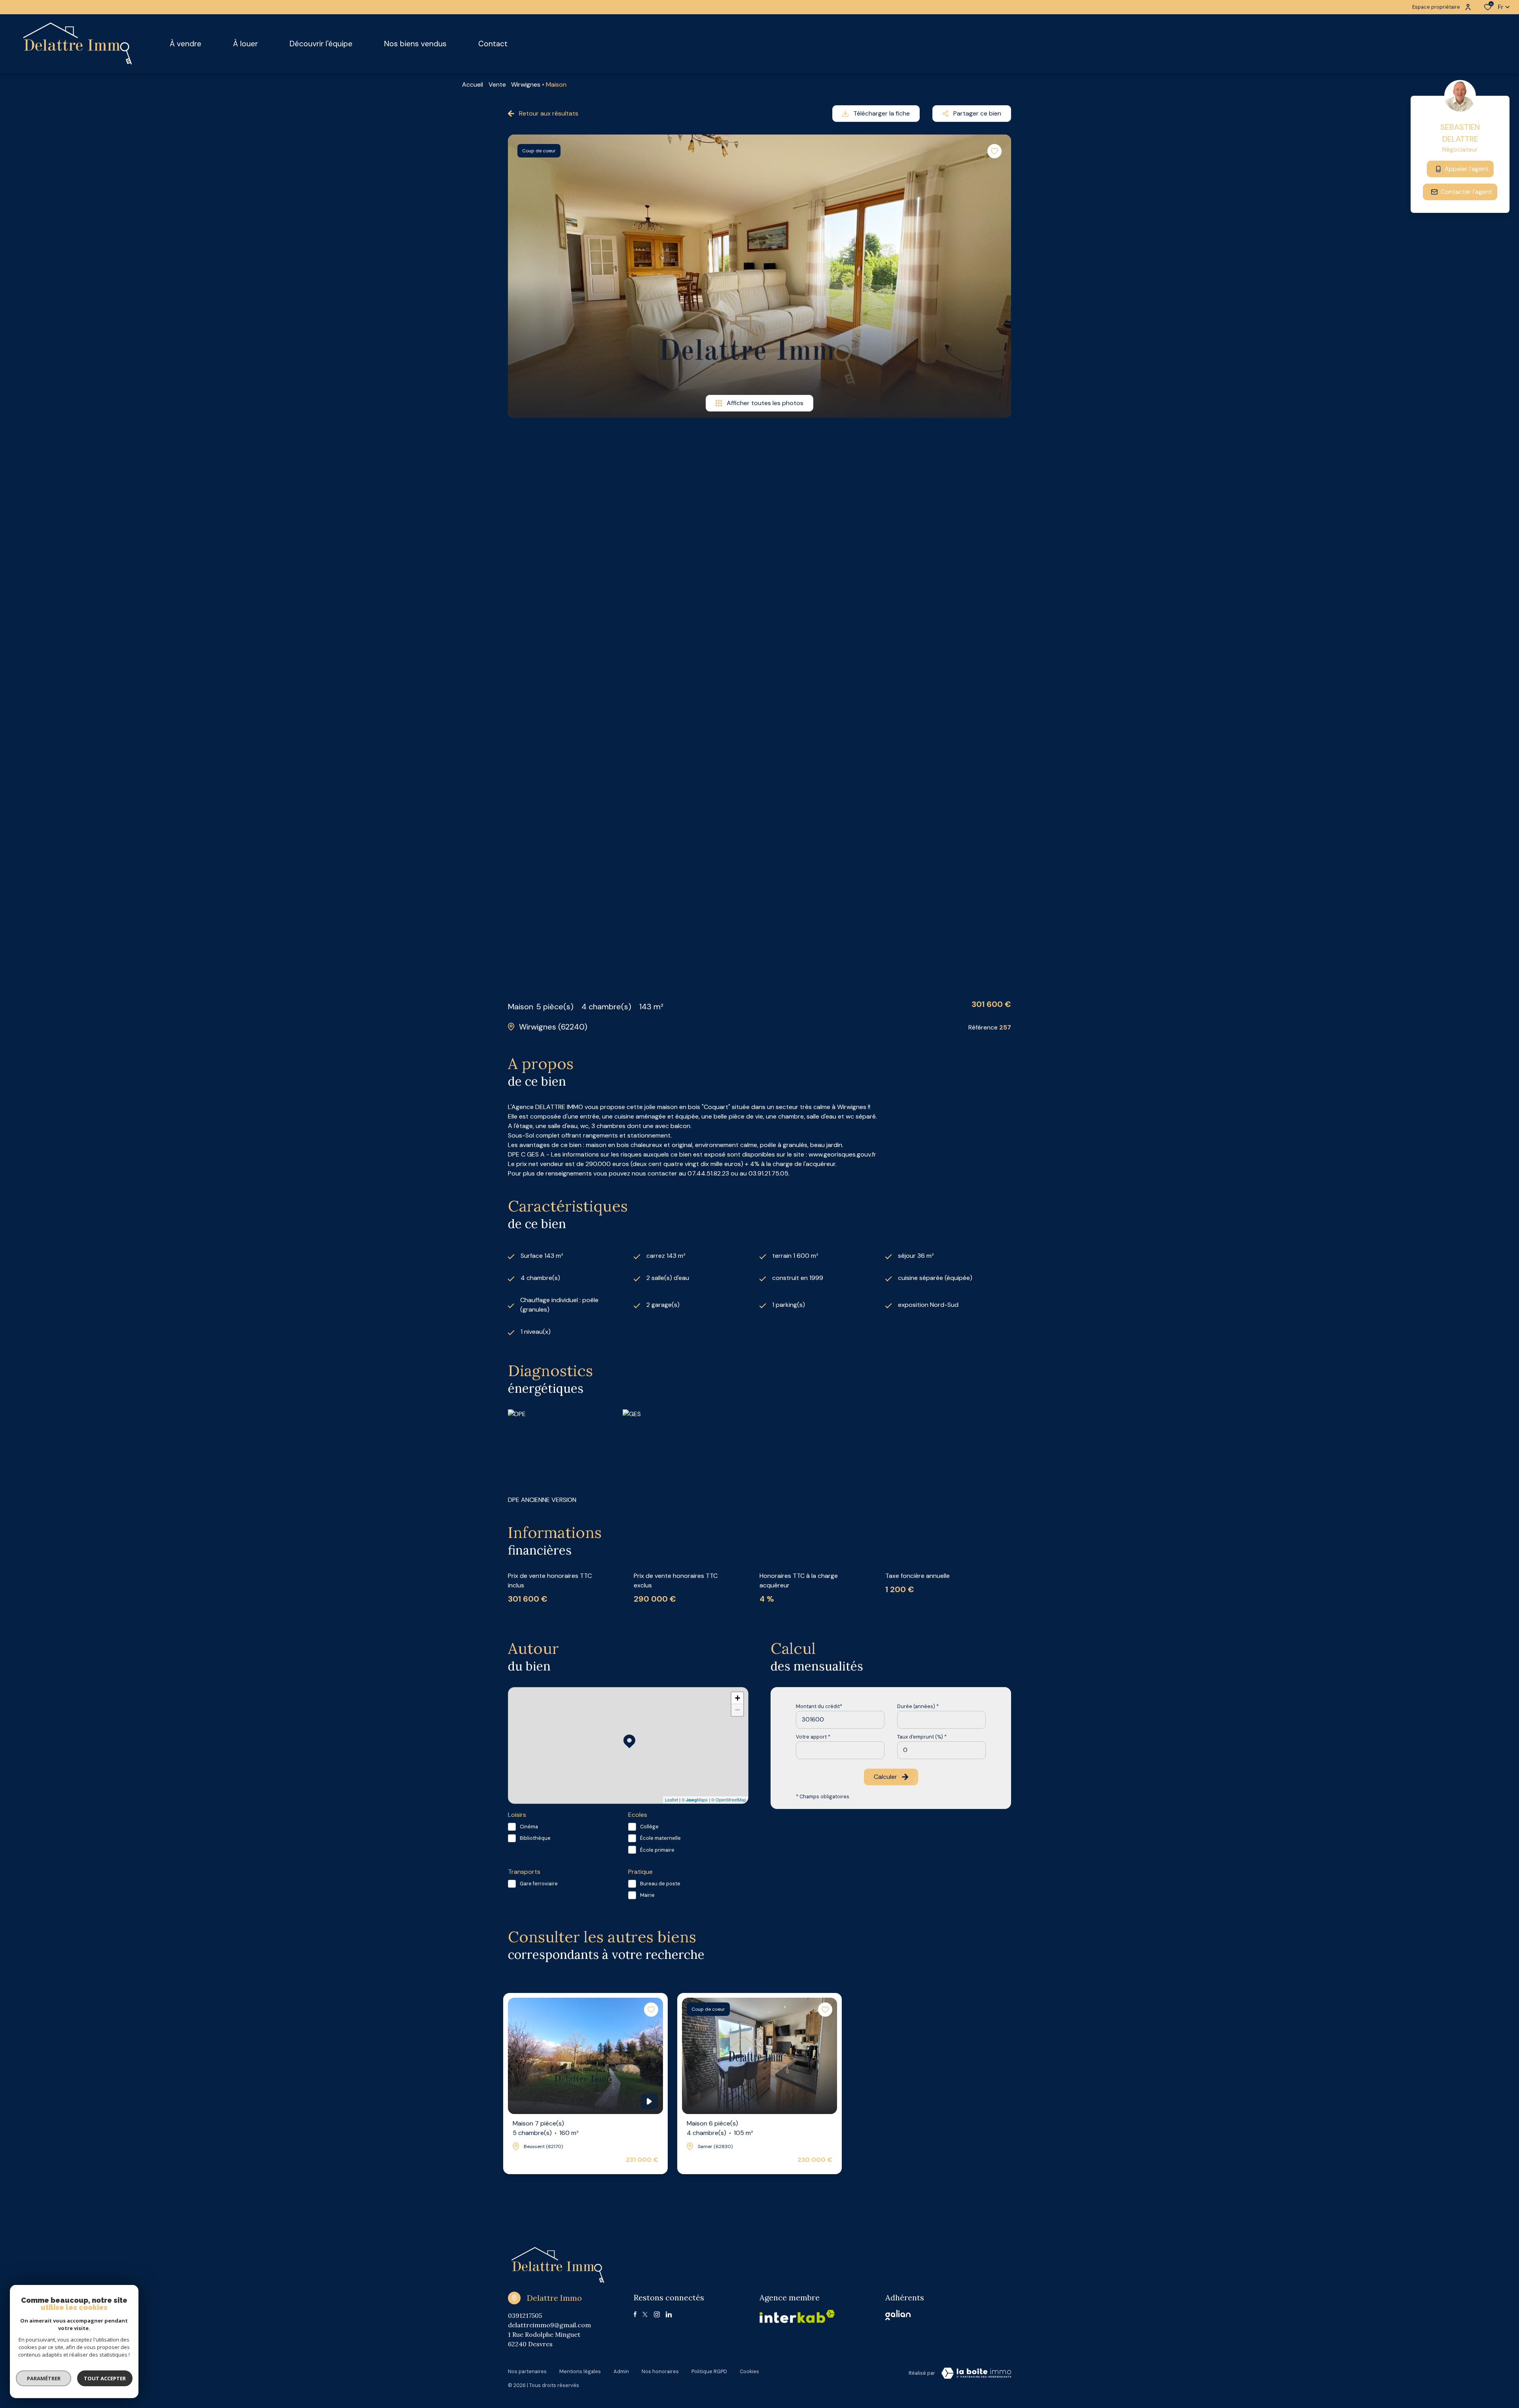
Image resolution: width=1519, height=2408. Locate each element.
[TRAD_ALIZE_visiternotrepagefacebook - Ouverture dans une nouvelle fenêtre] (635, 2314)
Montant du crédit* (819, 1706)
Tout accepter (105, 2378)
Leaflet (671, 1799)
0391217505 (525, 2315)
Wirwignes (526, 84)
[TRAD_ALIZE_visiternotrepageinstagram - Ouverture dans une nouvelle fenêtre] (657, 2314)
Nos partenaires (527, 2371)
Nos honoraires (660, 2371)
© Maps (695, 1799)
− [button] (738, 1710)
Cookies (749, 2371)
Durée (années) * (918, 1706)
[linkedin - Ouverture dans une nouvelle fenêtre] (669, 2314)
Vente (497, 84)
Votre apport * (813, 1737)
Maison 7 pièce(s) (546, 2128)
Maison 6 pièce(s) (720, 2128)
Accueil (473, 84)
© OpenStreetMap (729, 1799)
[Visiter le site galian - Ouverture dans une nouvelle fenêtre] (898, 2315)
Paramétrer (44, 2378)
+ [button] (738, 1698)
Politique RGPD (709, 2371)
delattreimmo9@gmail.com (549, 2325)
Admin (621, 2371)
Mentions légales (580, 2371)
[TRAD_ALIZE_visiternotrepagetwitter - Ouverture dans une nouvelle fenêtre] (645, 2314)
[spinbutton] (941, 1750)
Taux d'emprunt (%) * (922, 1737)
